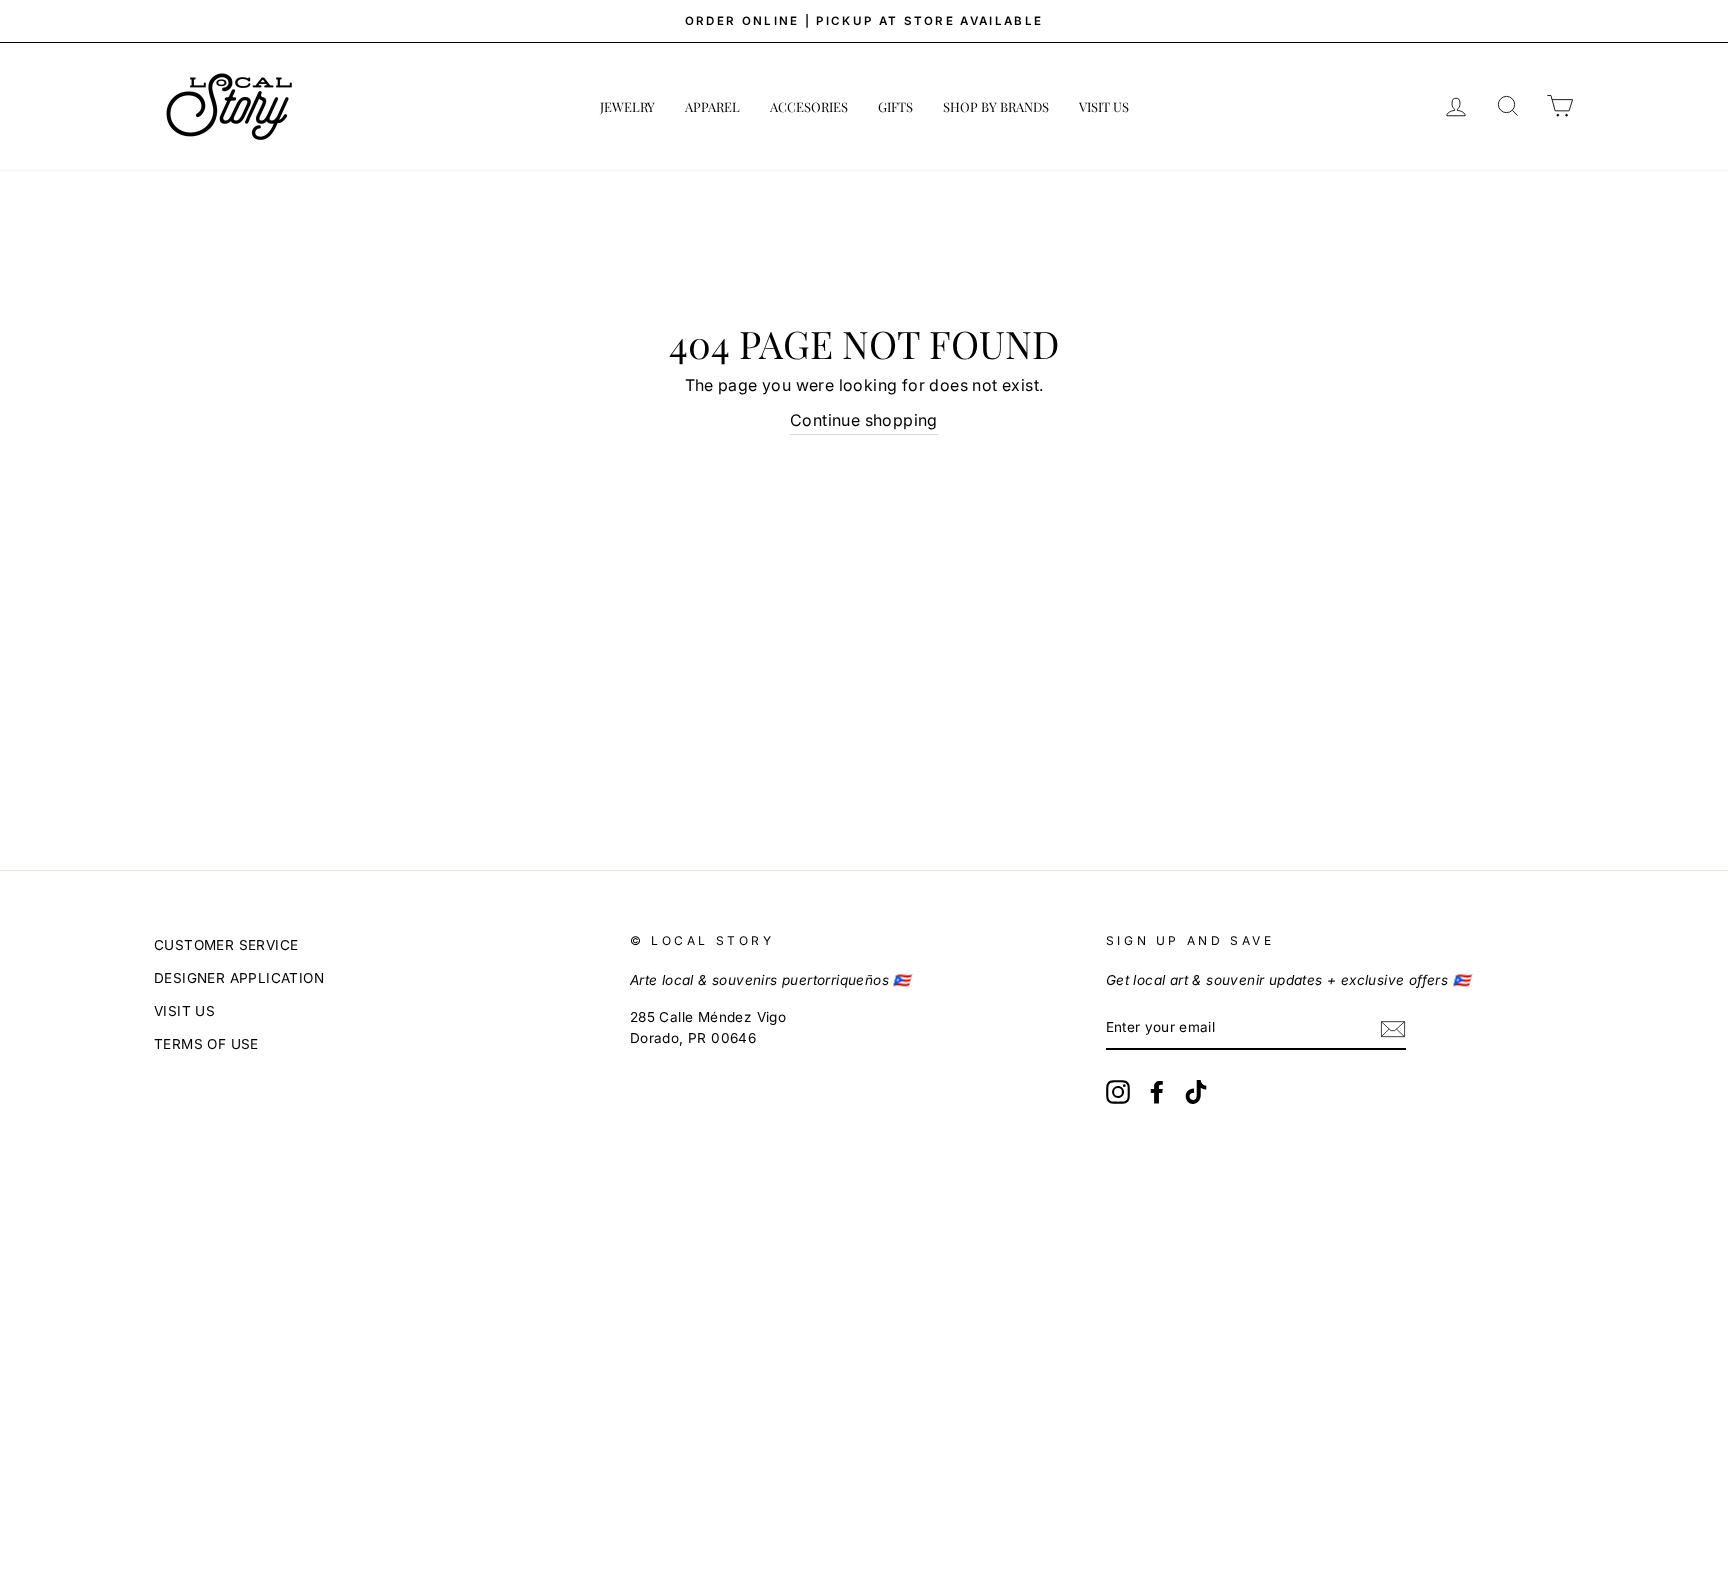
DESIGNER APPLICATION (239, 978)
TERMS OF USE (206, 1044)
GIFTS (895, 106)
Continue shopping (864, 420)
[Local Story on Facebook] (1157, 1092)
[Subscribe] (1393, 1029)
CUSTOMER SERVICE (226, 945)
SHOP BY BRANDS (996, 106)
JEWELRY (627, 106)
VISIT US (1104, 106)
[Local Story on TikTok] (1196, 1092)
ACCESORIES (809, 106)
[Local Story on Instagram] (1118, 1092)
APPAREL (712, 106)
